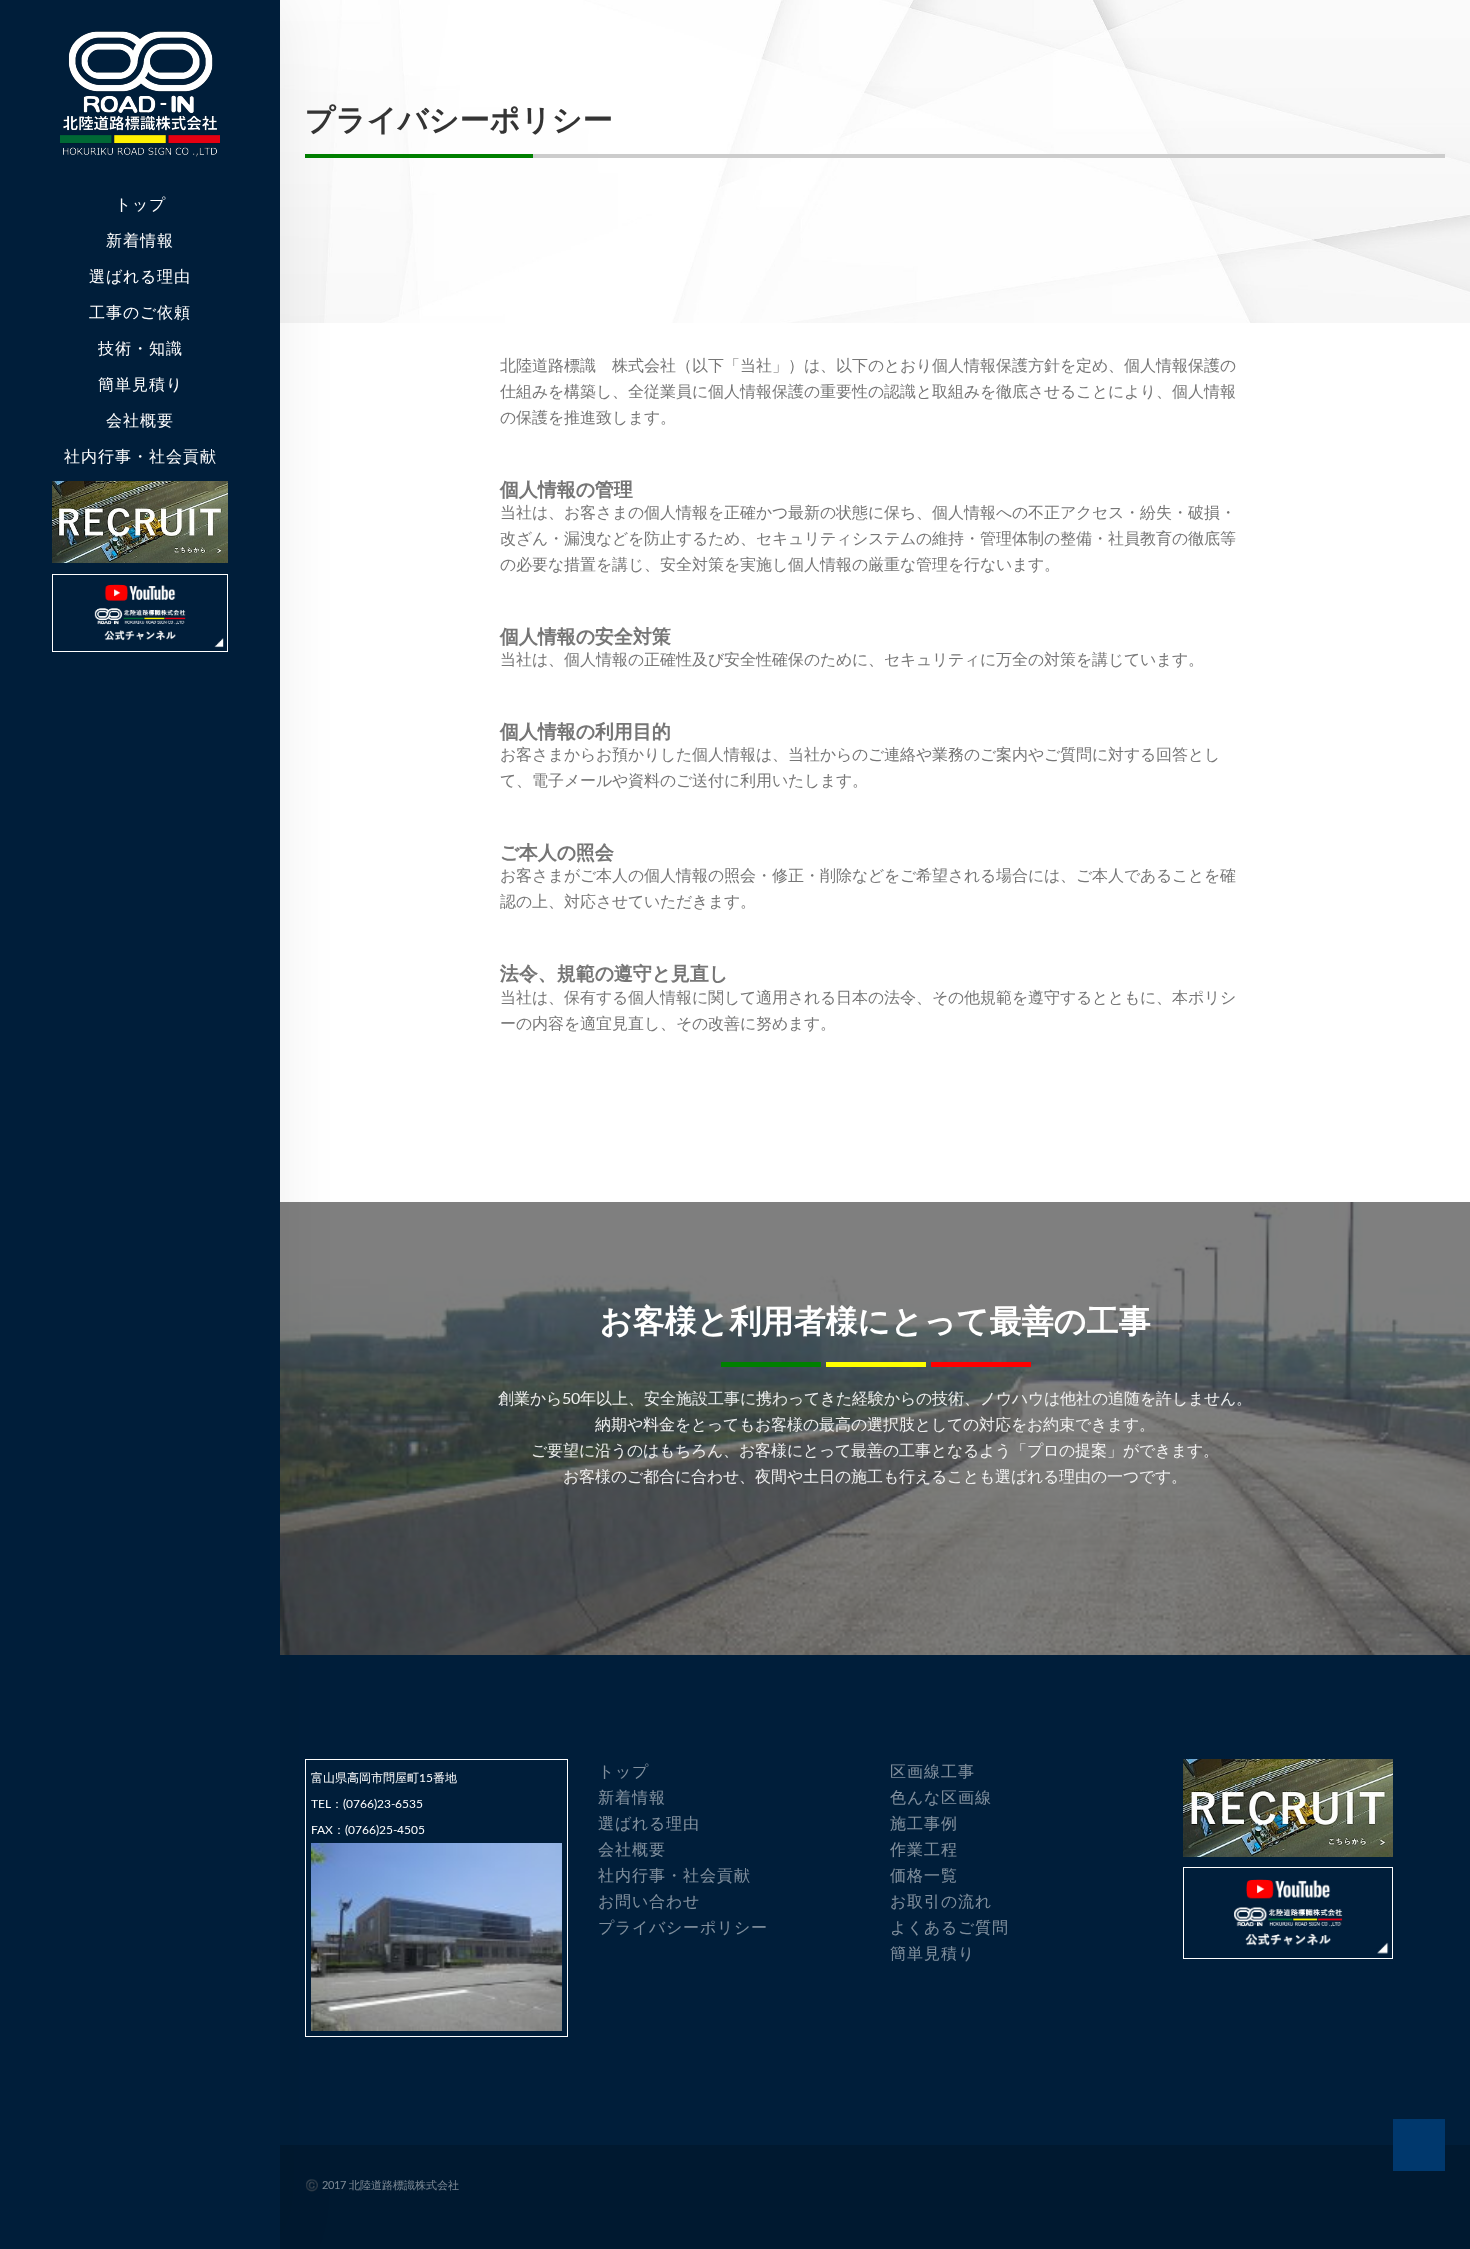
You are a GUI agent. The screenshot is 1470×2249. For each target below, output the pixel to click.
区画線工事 (932, 1771)
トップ (140, 204)
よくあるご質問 (949, 1927)
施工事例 (924, 1823)
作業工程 (924, 1849)
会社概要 (632, 1849)
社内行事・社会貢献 (140, 456)
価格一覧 (924, 1875)
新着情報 (140, 240)
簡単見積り (140, 384)
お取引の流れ (941, 1901)
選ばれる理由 (140, 276)
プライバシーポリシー (683, 1927)
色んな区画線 (941, 1797)
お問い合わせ (649, 1901)
